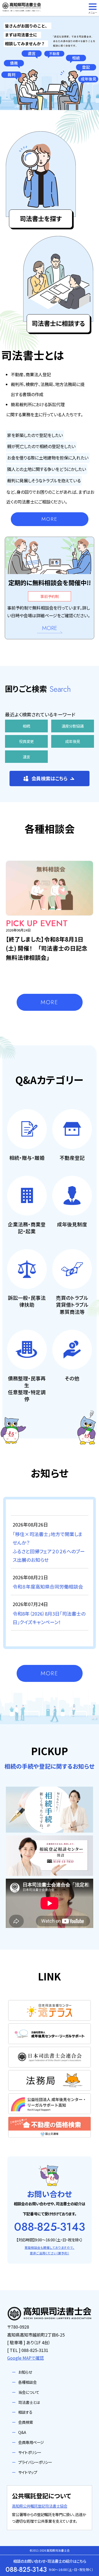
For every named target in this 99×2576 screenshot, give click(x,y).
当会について (29, 2392)
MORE (49, 519)
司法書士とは (29, 2402)
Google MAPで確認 (25, 2358)
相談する (25, 2412)
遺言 (26, 757)
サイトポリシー (30, 2452)
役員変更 (26, 741)
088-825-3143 (49, 2227)
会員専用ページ (31, 2442)
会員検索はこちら (49, 778)
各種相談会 (27, 2382)
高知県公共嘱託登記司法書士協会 (40, 2506)
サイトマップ (28, 2472)
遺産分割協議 (73, 726)
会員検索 (26, 2422)
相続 (26, 726)
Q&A (22, 2432)
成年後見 (73, 741)
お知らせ (25, 2372)
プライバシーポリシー (35, 2462)
